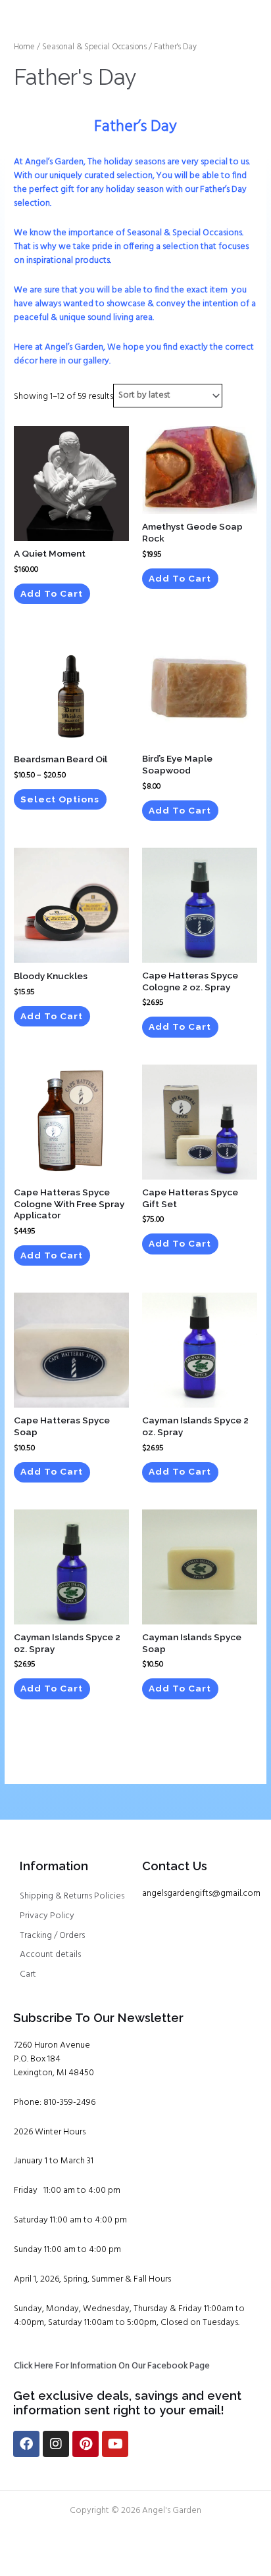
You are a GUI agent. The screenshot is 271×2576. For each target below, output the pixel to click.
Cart (28, 1974)
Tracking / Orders (52, 1936)
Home (24, 47)
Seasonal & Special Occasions (94, 47)
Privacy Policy (47, 1916)
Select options (60, 799)
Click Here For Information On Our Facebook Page (112, 2366)
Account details (50, 1955)
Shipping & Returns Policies (72, 1896)
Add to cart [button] (52, 593)
